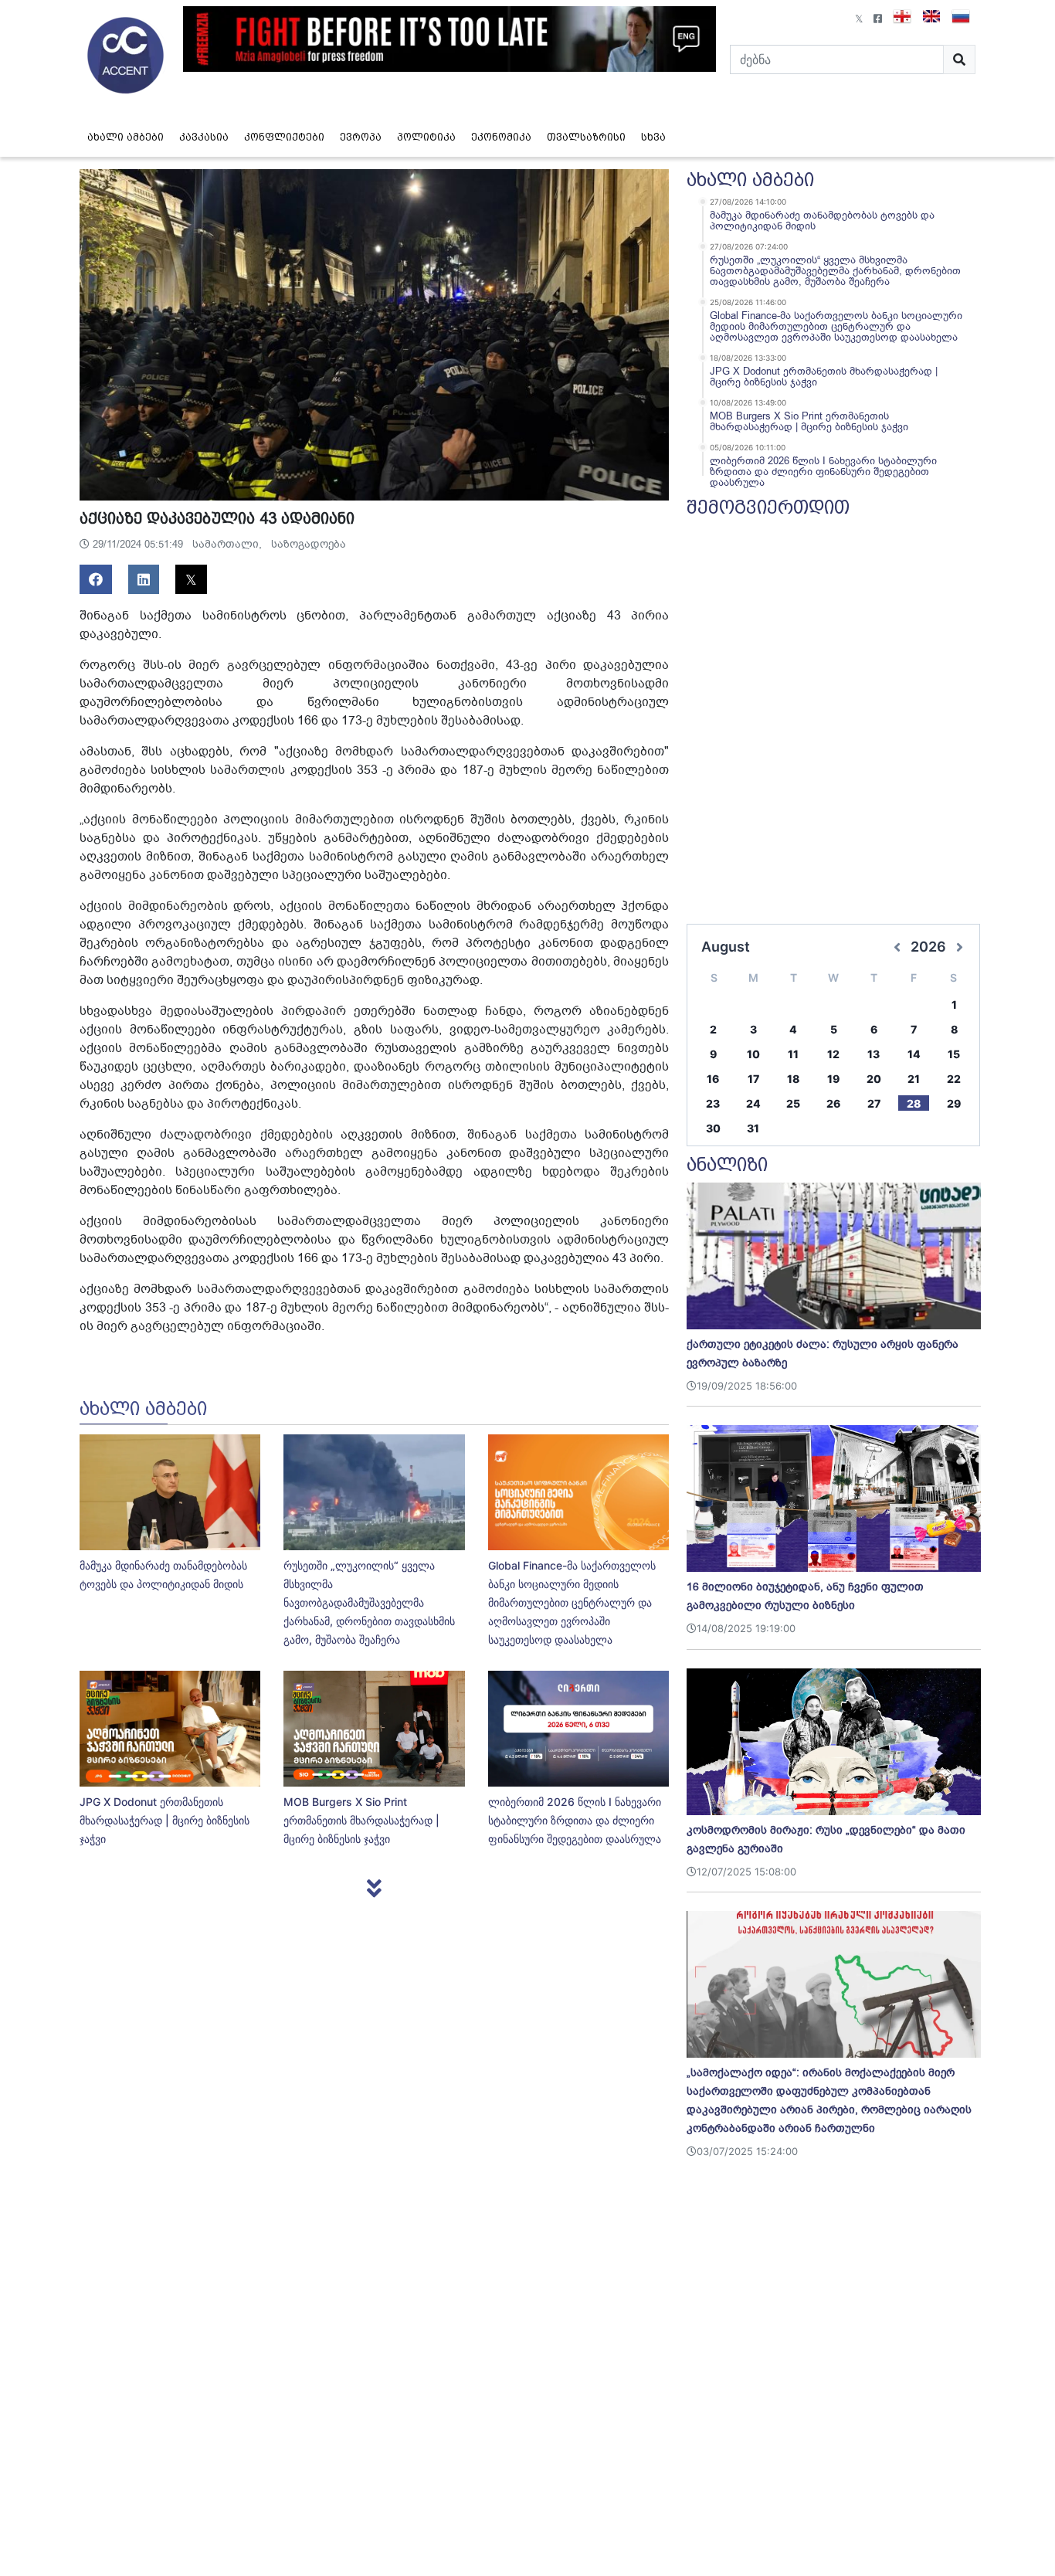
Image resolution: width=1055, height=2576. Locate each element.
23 (713, 1103)
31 (753, 1128)
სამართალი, (229, 544)
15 (954, 1054)
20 (874, 1079)
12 (833, 1054)
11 (793, 1054)
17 (753, 1079)
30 (713, 1128)
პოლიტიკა (426, 137)
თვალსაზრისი (586, 137)
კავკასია (204, 137)
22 (954, 1079)
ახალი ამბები (126, 137)
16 (713, 1079)
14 (914, 1054)
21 (914, 1079)
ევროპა (361, 137)
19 (833, 1079)
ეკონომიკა (501, 137)
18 (793, 1079)
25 (793, 1103)
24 (753, 1103)
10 (753, 1054)
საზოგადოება (309, 544)
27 (874, 1103)
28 (914, 1103)
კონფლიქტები (284, 137)
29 (954, 1103)
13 (874, 1054)
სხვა (653, 137)
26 (833, 1103)
